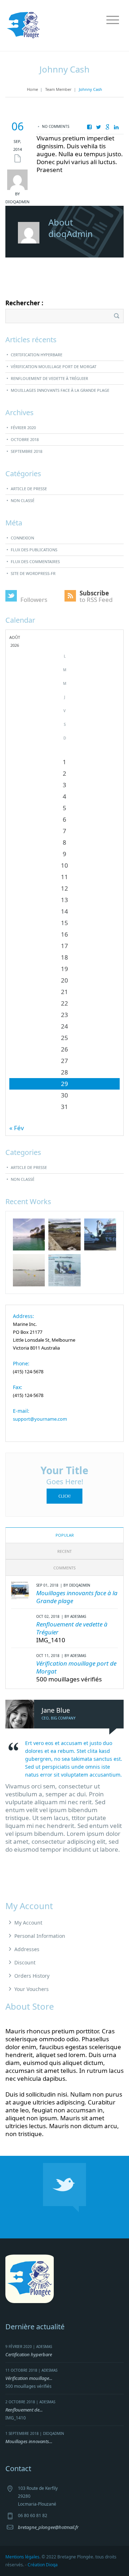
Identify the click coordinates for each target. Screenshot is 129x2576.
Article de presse (29, 489)
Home (32, 89)
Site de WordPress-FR (33, 573)
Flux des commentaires (35, 561)
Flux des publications (34, 550)
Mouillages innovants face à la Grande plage (60, 390)
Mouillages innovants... (29, 2441)
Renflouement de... (24, 2410)
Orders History (32, 1976)
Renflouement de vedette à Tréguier (49, 378)
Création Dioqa (43, 2565)
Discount (25, 1962)
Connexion (22, 538)
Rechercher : (24, 303)
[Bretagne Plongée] (23, 25)
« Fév (17, 1128)
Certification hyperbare (37, 355)
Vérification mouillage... (29, 2378)
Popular (65, 1535)
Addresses (27, 1949)
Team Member (58, 89)
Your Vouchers (32, 1989)
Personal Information (40, 1936)
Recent (64, 1551)
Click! (64, 1496)
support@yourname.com (40, 1419)
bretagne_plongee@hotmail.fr (48, 2527)
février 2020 (23, 428)
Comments (64, 1568)
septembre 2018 (27, 451)
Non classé (23, 500)
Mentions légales (22, 2557)
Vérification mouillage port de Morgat (54, 366)
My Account (28, 1923)
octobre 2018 (25, 439)
